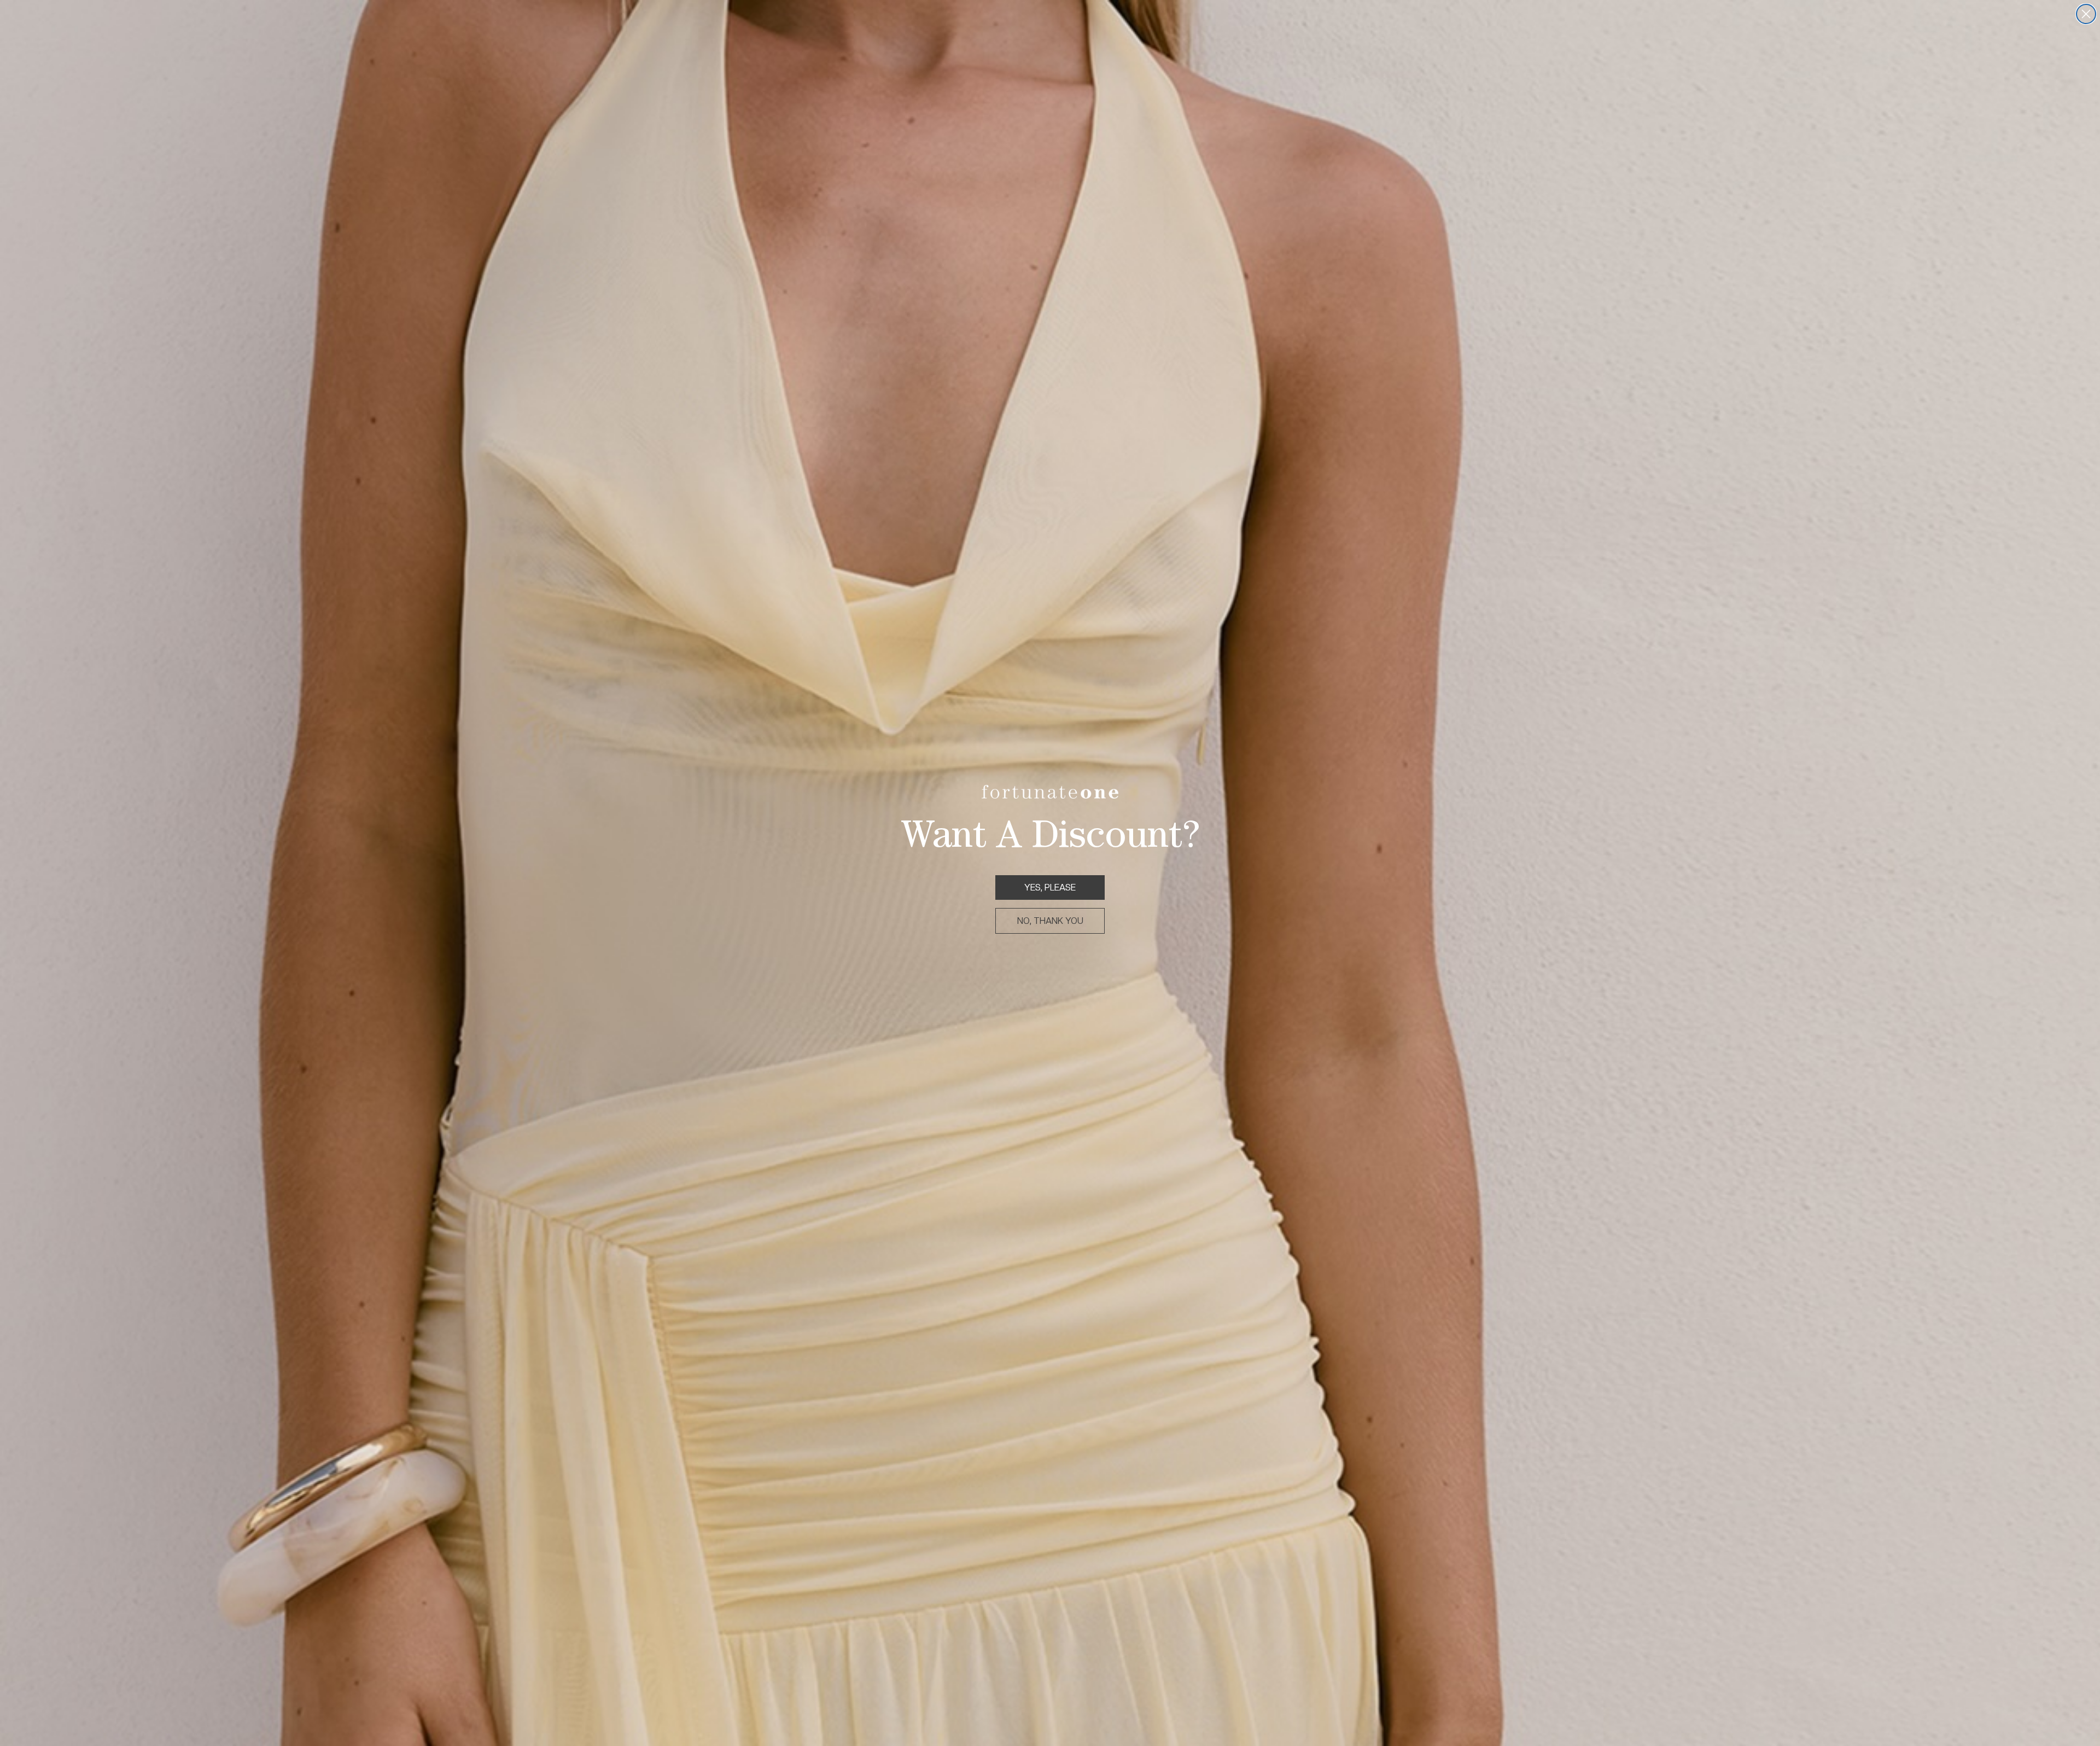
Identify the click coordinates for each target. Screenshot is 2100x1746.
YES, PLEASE (1050, 887)
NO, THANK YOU (1050, 921)
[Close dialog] (2086, 14)
